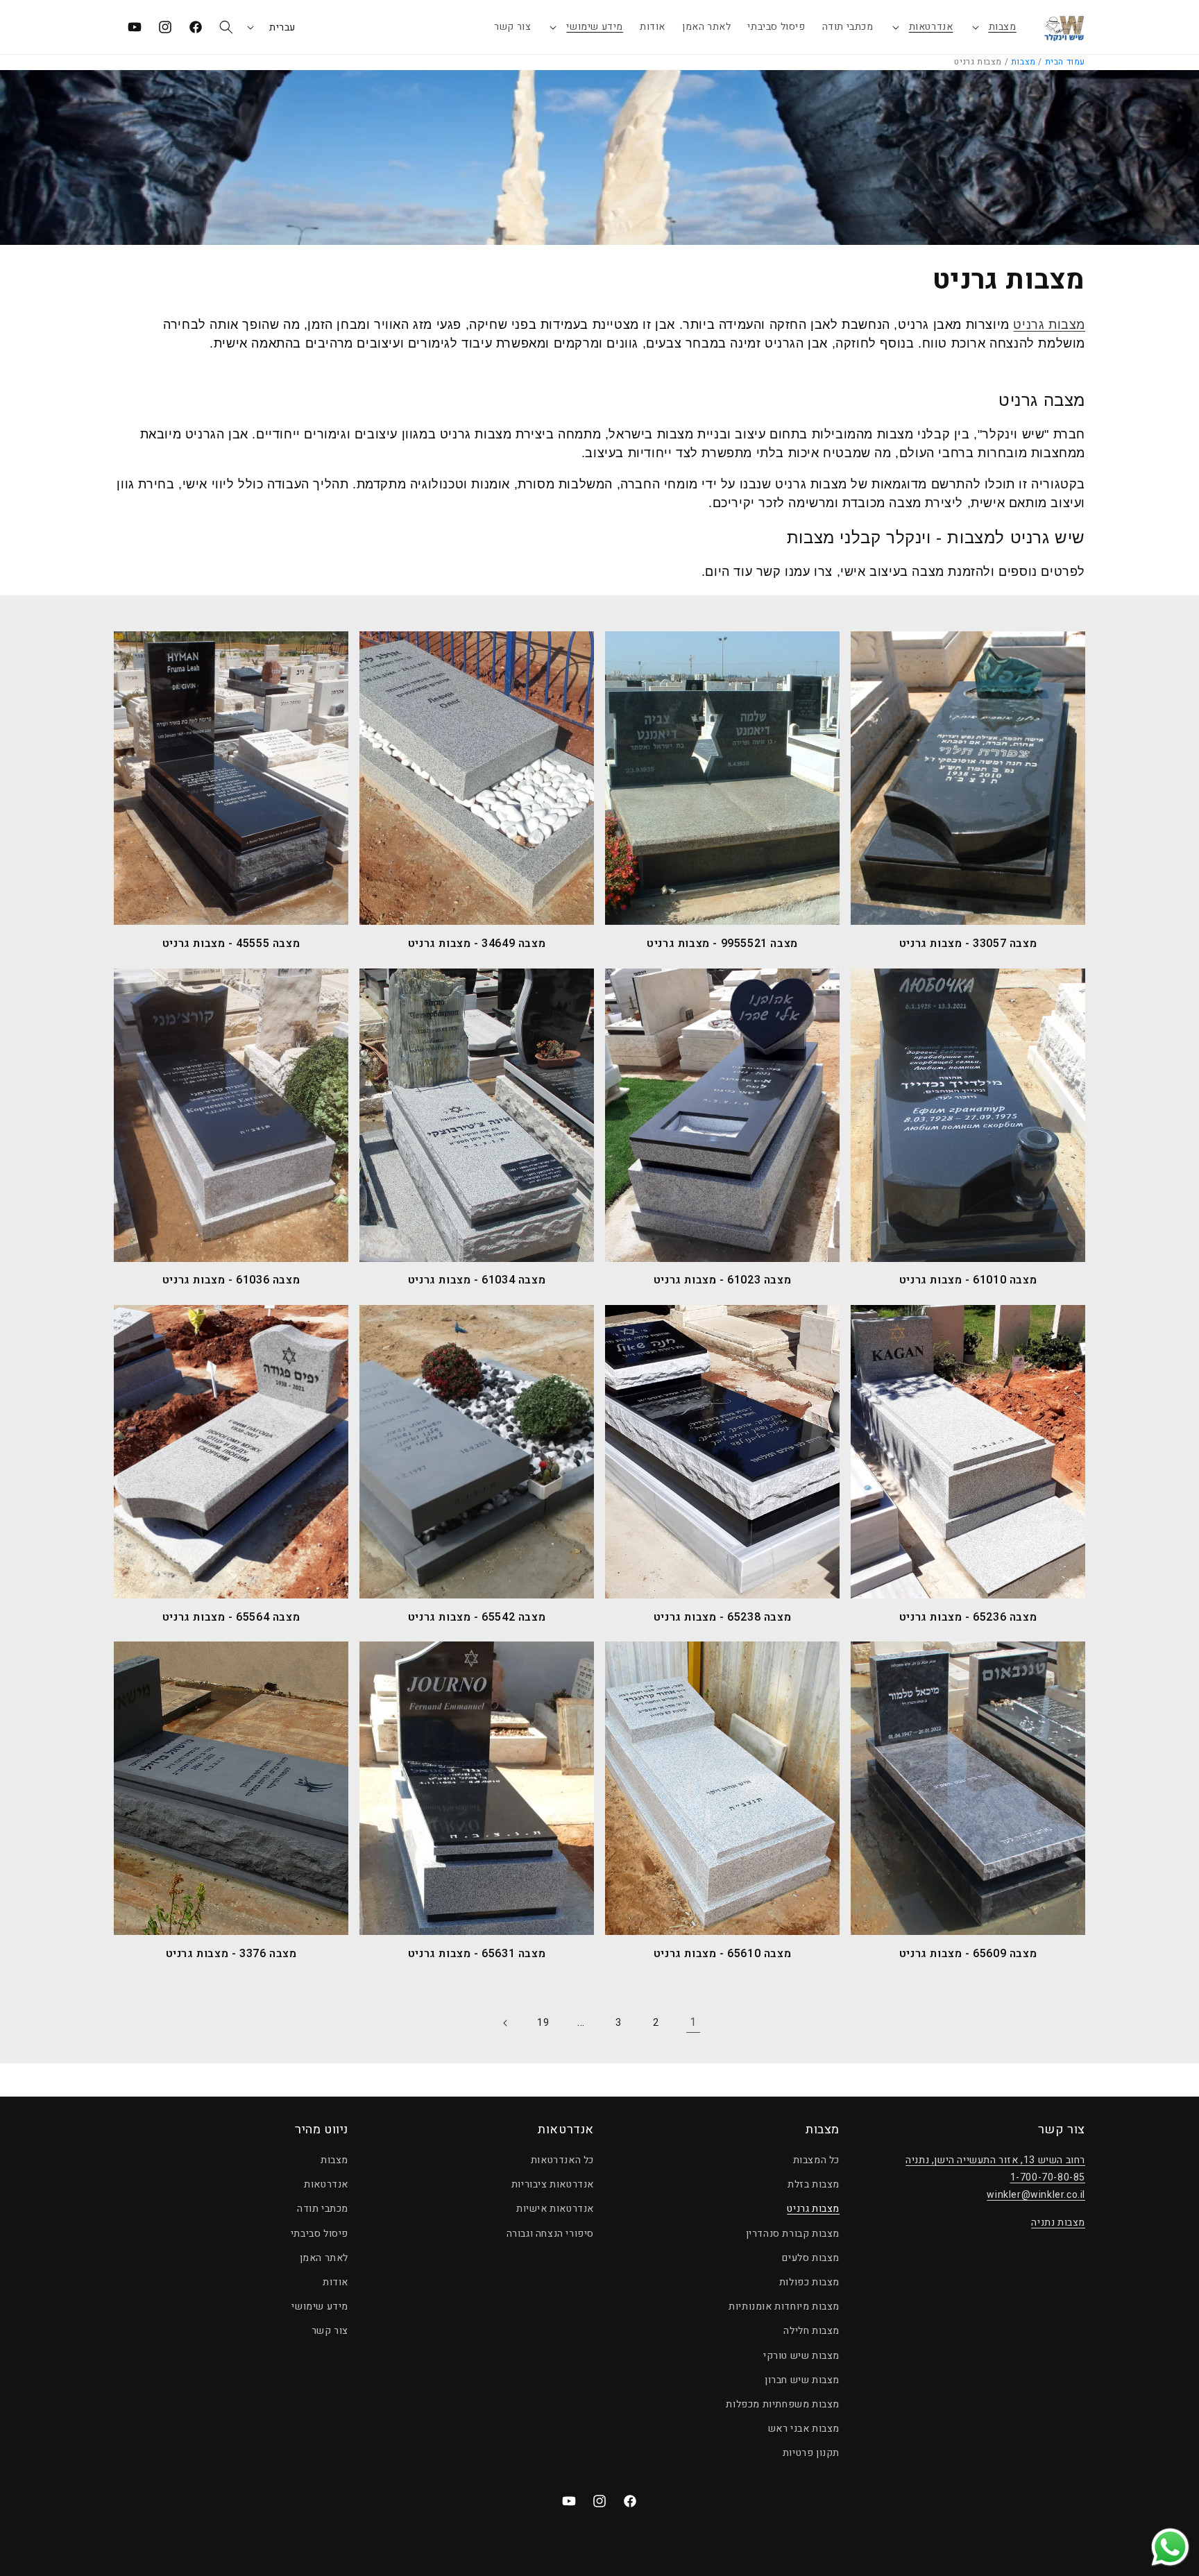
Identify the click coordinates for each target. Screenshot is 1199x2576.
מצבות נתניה (1058, 2223)
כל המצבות (816, 2160)
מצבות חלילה (811, 2331)
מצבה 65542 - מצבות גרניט (477, 1618)
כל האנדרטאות (562, 2160)
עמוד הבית (1065, 62)
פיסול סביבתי (320, 2234)
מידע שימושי (595, 27)
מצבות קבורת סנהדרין (793, 2234)
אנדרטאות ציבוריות (553, 2184)
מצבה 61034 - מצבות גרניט (477, 1280)
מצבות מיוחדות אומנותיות (784, 2306)
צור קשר (330, 2331)
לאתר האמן (324, 2258)
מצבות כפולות (809, 2282)
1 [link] (693, 2022)
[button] (993, 27)
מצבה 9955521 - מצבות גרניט (722, 944)
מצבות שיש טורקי (801, 2356)
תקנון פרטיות (811, 2453)
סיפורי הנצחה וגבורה (550, 2234)
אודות (335, 2282)
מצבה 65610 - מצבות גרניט (722, 1954)
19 (543, 2023)
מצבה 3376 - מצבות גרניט (231, 1954)
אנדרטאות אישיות (555, 2209)
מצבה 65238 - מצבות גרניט (722, 1618)
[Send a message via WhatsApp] (1170, 2547)
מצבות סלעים (811, 2258)
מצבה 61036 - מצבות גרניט (231, 1280)
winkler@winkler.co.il (1036, 2195)
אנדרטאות (931, 27)
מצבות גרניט (1049, 325)
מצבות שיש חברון (802, 2380)
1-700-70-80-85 (1048, 2177)
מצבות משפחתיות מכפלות (783, 2404)
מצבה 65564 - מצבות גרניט (231, 1618)
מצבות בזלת (814, 2184)
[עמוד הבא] (506, 2023)
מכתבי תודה (323, 2209)
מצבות (1003, 27)
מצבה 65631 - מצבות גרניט (477, 1954)
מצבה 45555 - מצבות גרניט (231, 944)
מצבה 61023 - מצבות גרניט (722, 1280)
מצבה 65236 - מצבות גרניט (968, 1618)
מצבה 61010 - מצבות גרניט (968, 1280)
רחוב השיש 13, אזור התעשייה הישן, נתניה (995, 2160)
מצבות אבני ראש (804, 2429)
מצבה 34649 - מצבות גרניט (477, 944)
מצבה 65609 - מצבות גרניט (968, 1954)
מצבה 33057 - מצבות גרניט (968, 944)
